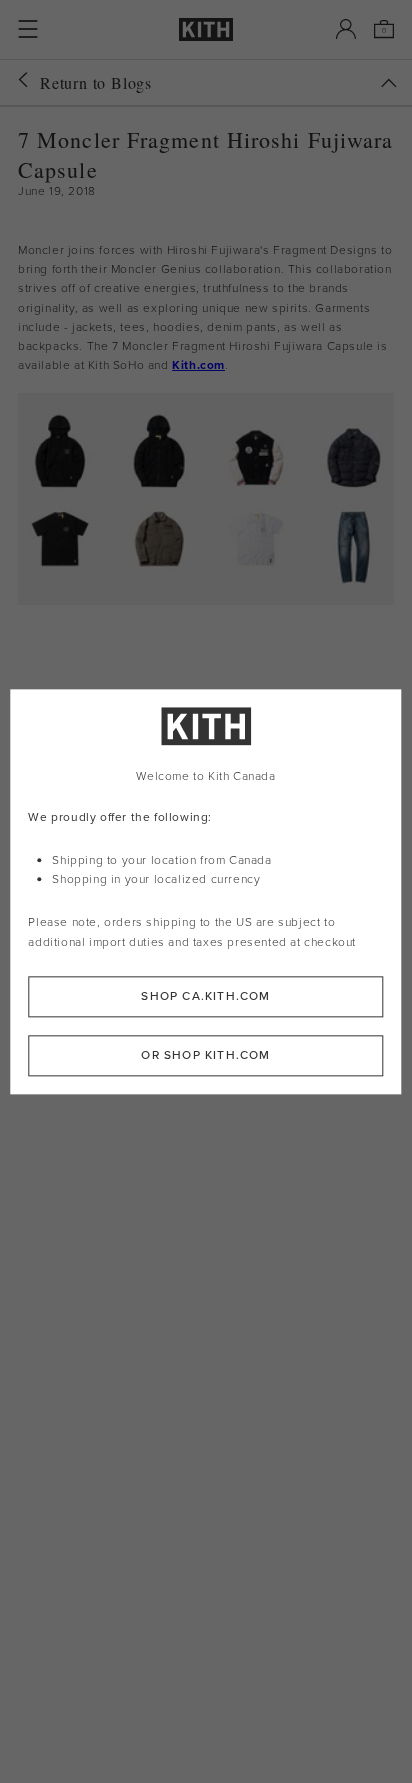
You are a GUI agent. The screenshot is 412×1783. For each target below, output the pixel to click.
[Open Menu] (28, 29)
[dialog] (205, 891)
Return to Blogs (96, 82)
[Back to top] (389, 83)
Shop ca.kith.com (205, 996)
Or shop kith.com (205, 1055)
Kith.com (198, 365)
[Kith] (206, 29)
